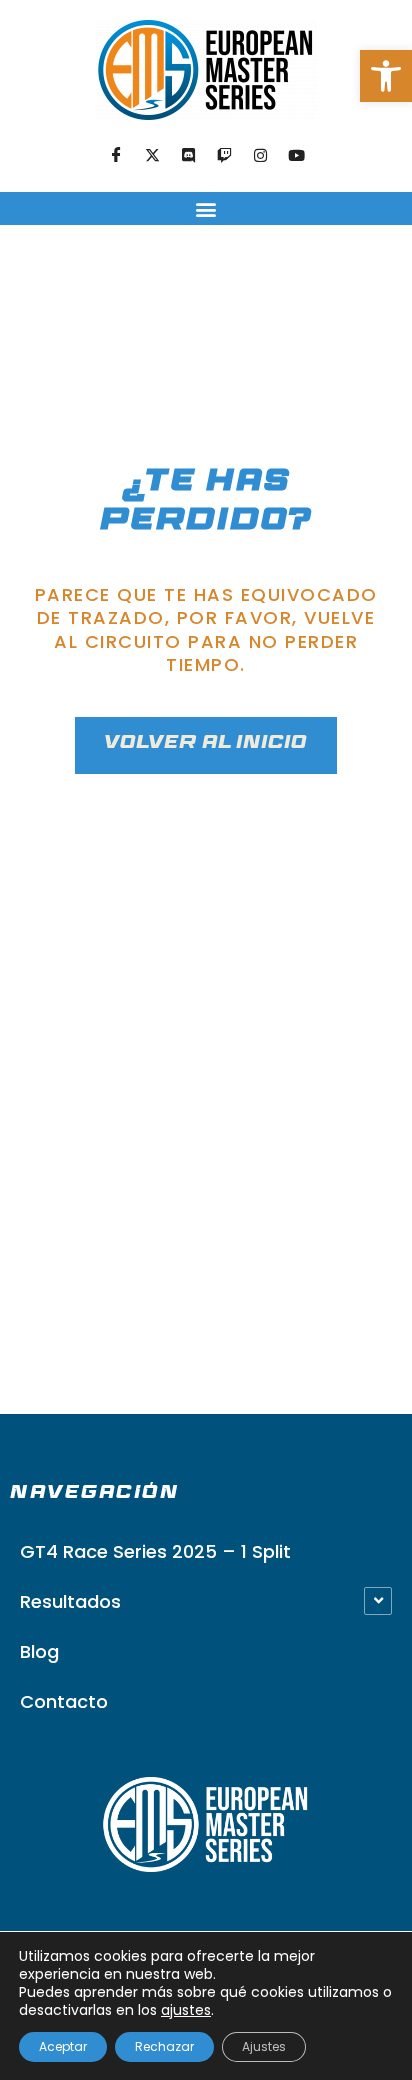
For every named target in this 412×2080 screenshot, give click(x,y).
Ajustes (264, 2046)
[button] (386, 76)
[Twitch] (224, 156)
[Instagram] (260, 156)
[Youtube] (296, 156)
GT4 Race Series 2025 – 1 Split (155, 1551)
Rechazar (164, 2046)
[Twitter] (152, 156)
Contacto (64, 1701)
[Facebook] (116, 156)
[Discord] (188, 156)
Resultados (70, 1601)
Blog (39, 1651)
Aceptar (63, 2046)
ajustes (186, 2010)
